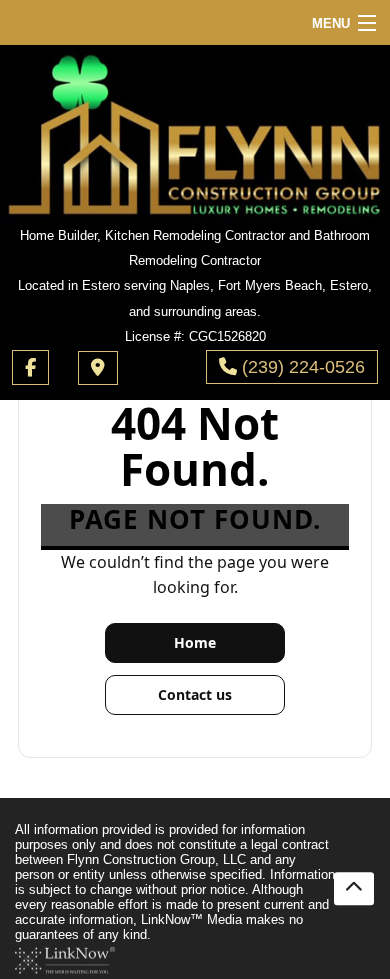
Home (195, 642)
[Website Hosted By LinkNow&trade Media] (65, 959)
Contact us (195, 694)
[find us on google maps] (98, 368)
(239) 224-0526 (301, 367)
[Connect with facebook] (30, 367)
